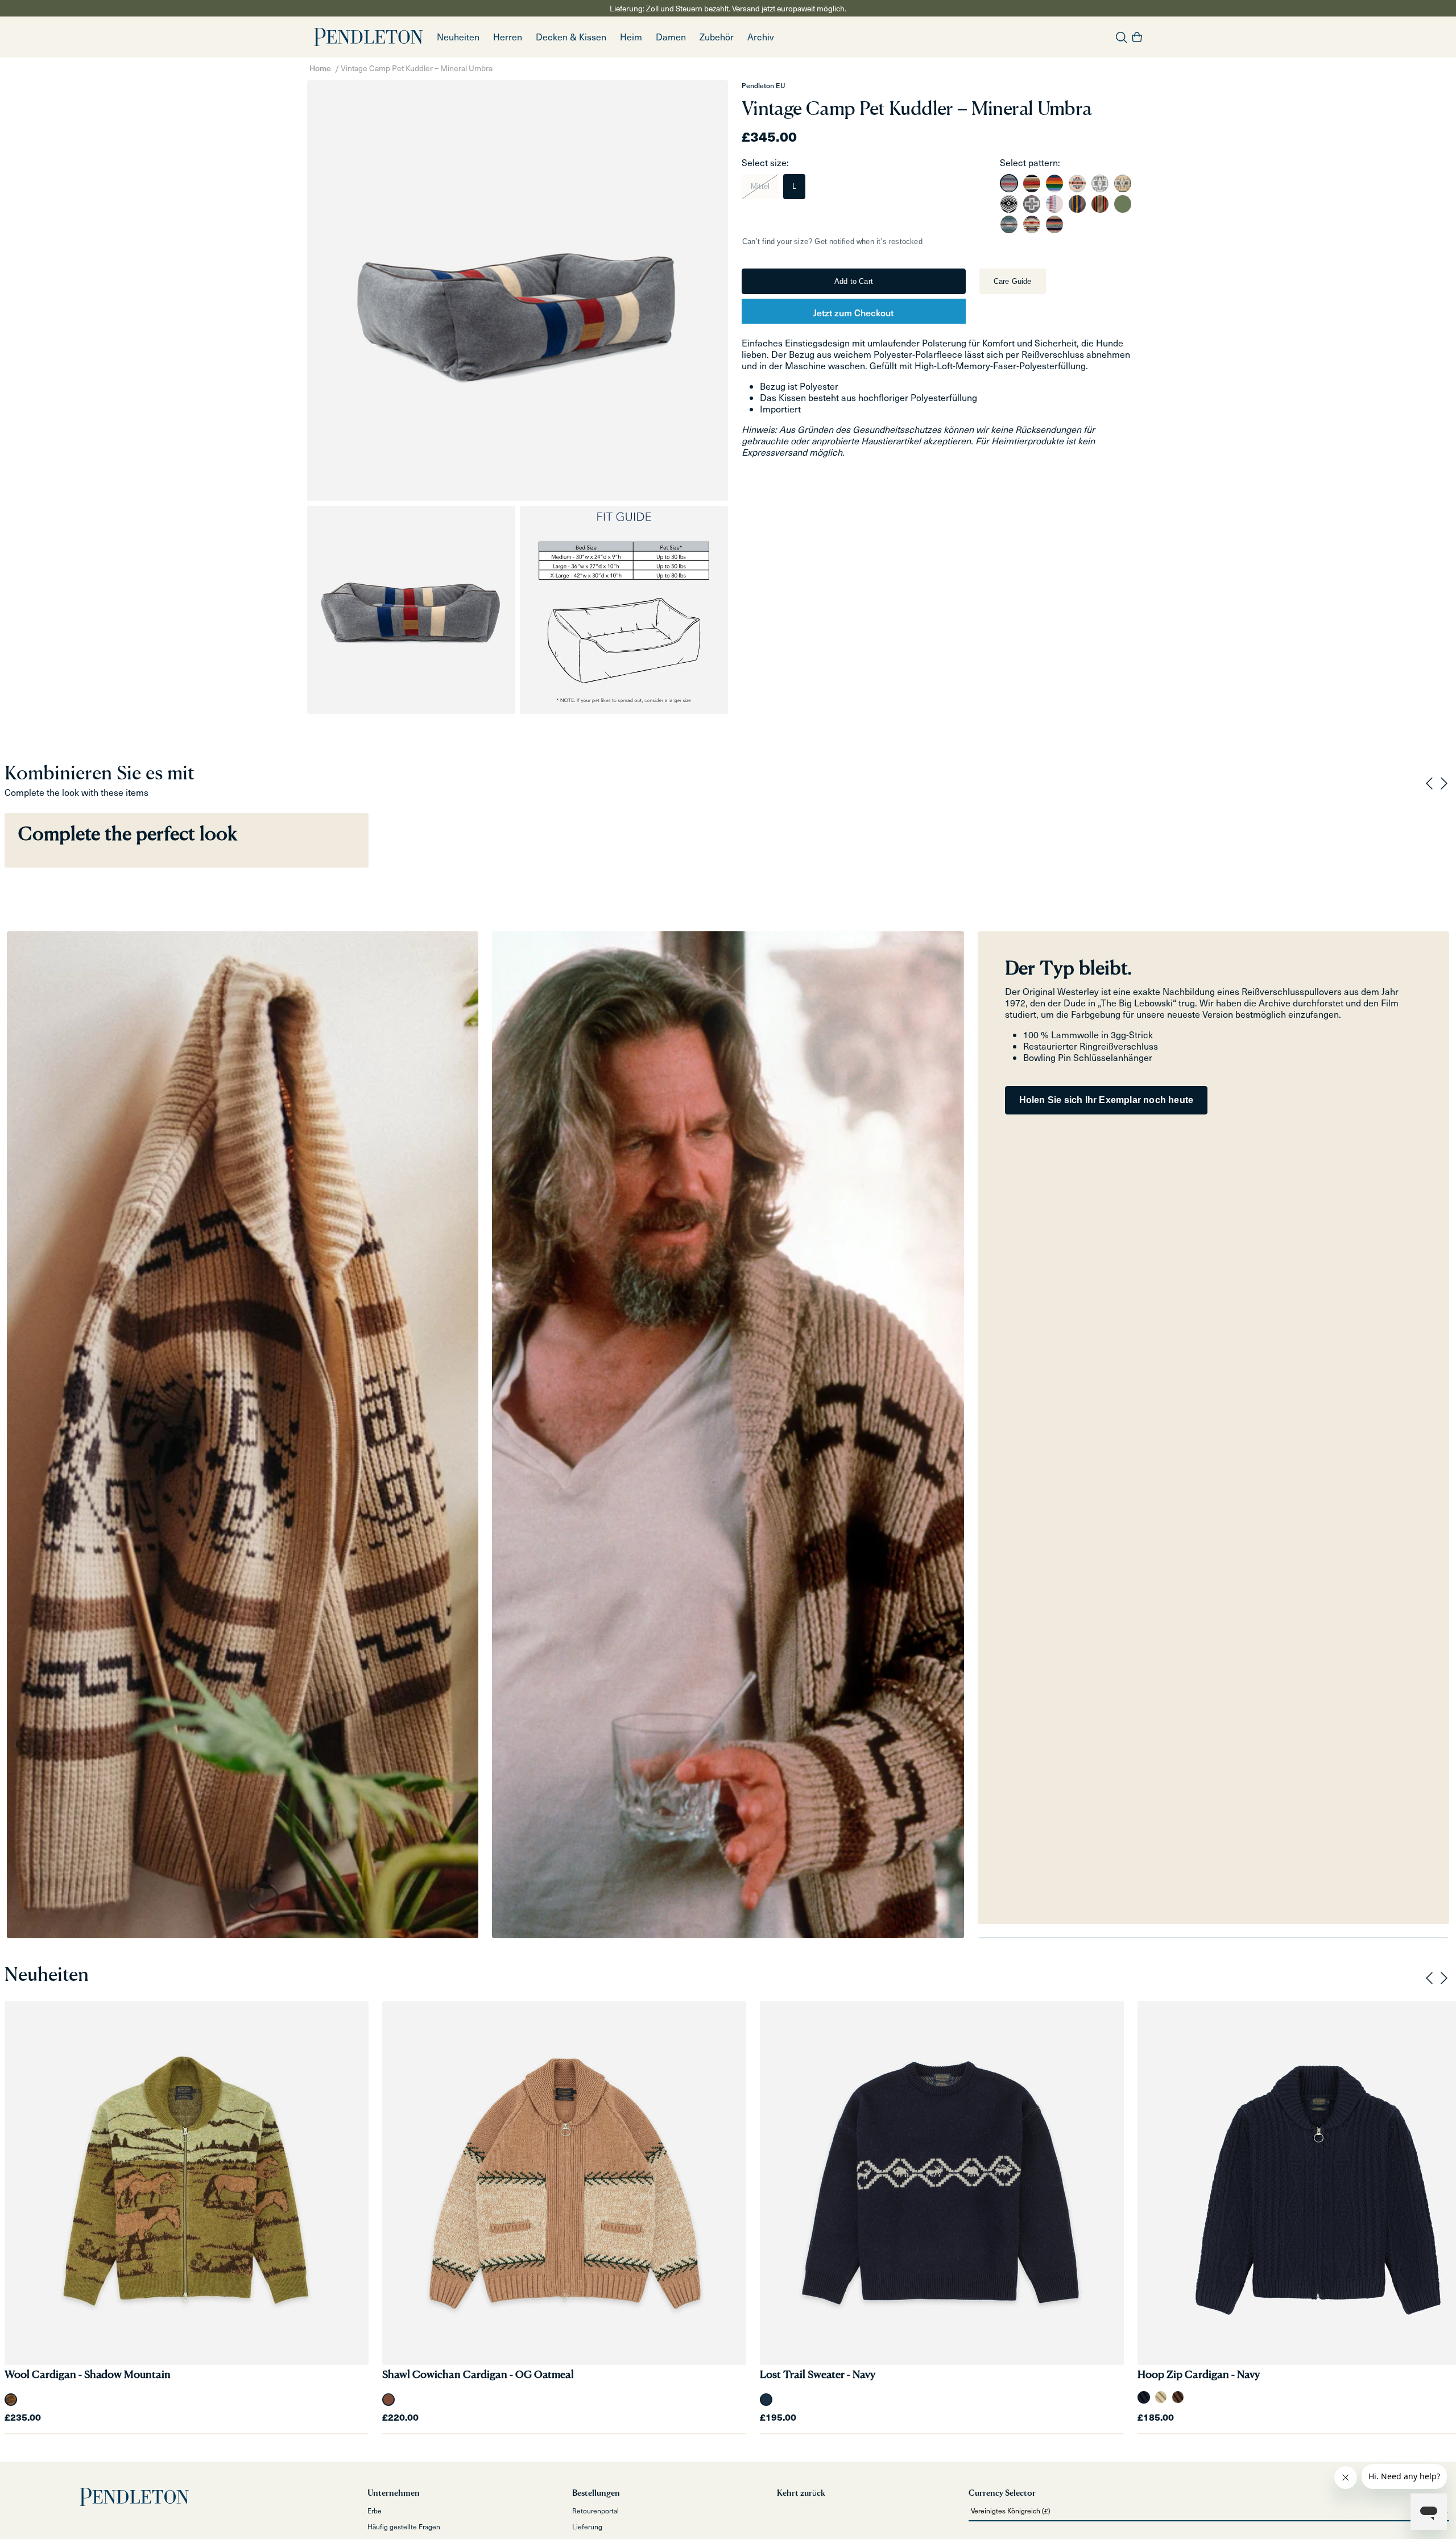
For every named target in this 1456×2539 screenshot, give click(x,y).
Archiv (761, 37)
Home (320, 68)
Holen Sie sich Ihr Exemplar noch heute (1107, 1100)
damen (671, 37)
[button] (508, 37)
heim (631, 37)
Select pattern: (1030, 162)
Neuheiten (458, 37)
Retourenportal (595, 2511)
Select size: (765, 162)
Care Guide (1013, 281)
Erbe (375, 2511)
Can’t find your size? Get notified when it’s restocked (832, 241)
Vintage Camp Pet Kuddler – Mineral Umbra (417, 68)
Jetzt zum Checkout (853, 312)
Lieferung (587, 2526)
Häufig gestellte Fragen (404, 2526)
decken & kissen (571, 37)
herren (508, 37)
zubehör (717, 37)
